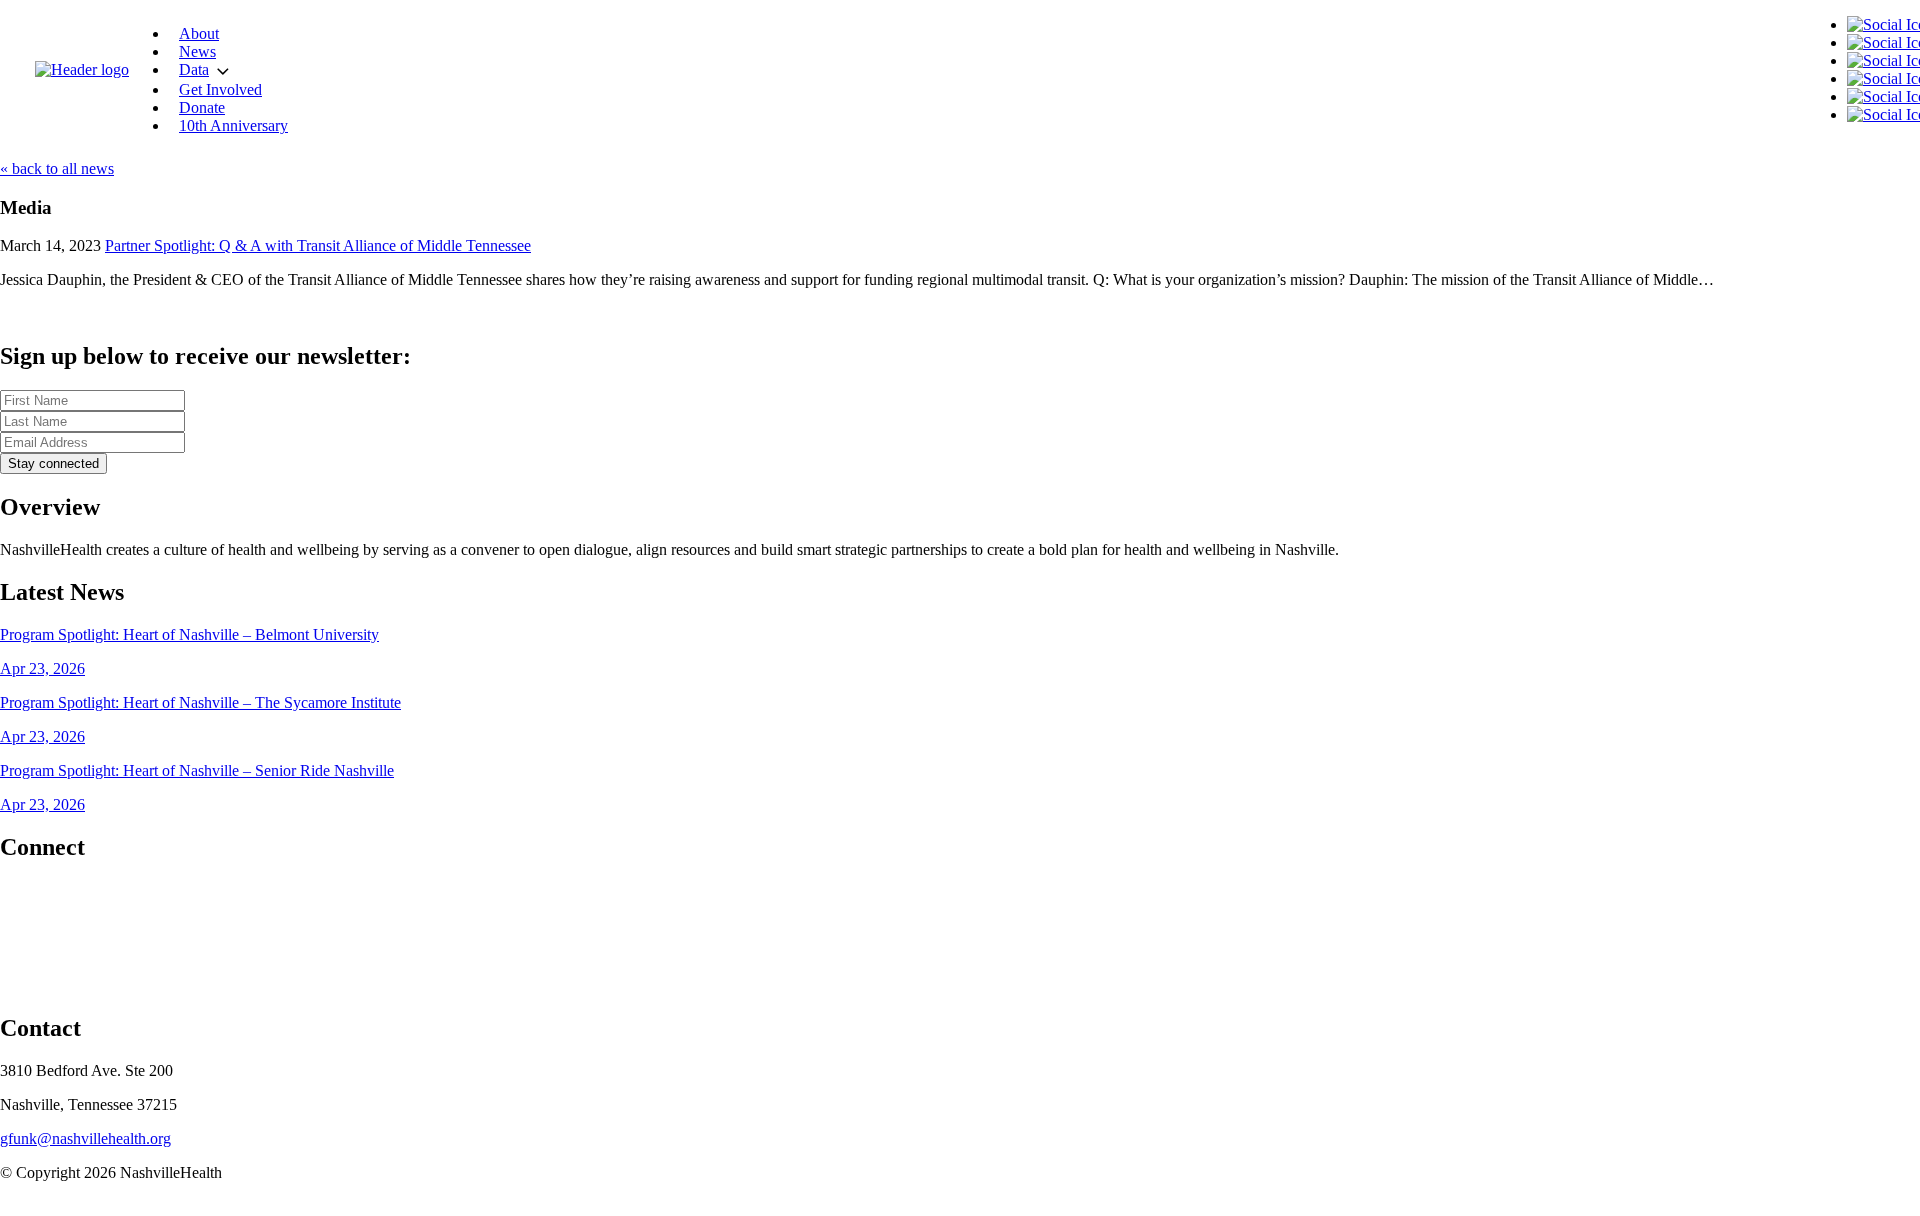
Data (194, 69)
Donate (202, 107)
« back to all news (57, 168)
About (199, 33)
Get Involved (220, 89)
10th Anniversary (233, 125)
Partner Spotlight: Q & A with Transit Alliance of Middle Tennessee (318, 245)
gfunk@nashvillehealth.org (85, 1138)
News (197, 51)
